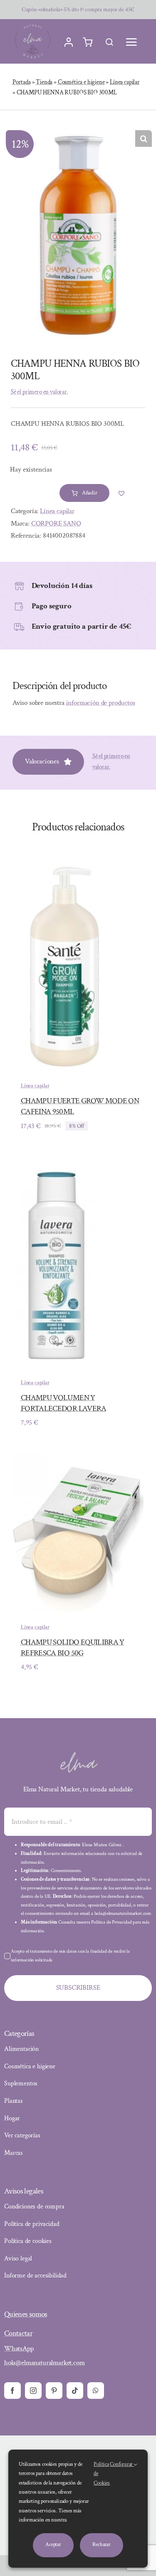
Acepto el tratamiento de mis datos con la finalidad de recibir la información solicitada (70, 1956)
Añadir (90, 493)
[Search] (109, 42)
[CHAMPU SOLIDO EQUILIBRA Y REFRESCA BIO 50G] (78, 1459)
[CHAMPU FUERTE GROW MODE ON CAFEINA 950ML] (60, 866)
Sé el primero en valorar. (40, 392)
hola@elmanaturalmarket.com (45, 2363)
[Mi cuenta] (69, 42)
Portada (22, 82)
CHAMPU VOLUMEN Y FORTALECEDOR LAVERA (64, 1403)
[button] (144, 138)
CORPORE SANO (56, 524)
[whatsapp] (96, 2391)
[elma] (78, 1755)
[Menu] (131, 42)
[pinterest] (54, 2391)
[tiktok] (75, 2391)
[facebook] (12, 2391)
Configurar (122, 2464)
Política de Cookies (102, 2474)
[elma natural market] (33, 25)
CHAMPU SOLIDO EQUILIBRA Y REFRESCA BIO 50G (73, 1648)
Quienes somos (26, 2314)
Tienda (44, 82)
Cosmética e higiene (81, 82)
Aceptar (53, 2545)
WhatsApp (19, 2349)
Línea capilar (125, 82)
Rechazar (102, 2545)
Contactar (18, 2333)
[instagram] (33, 2391)
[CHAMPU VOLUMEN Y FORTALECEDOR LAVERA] (54, 1163)
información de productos (101, 703)
